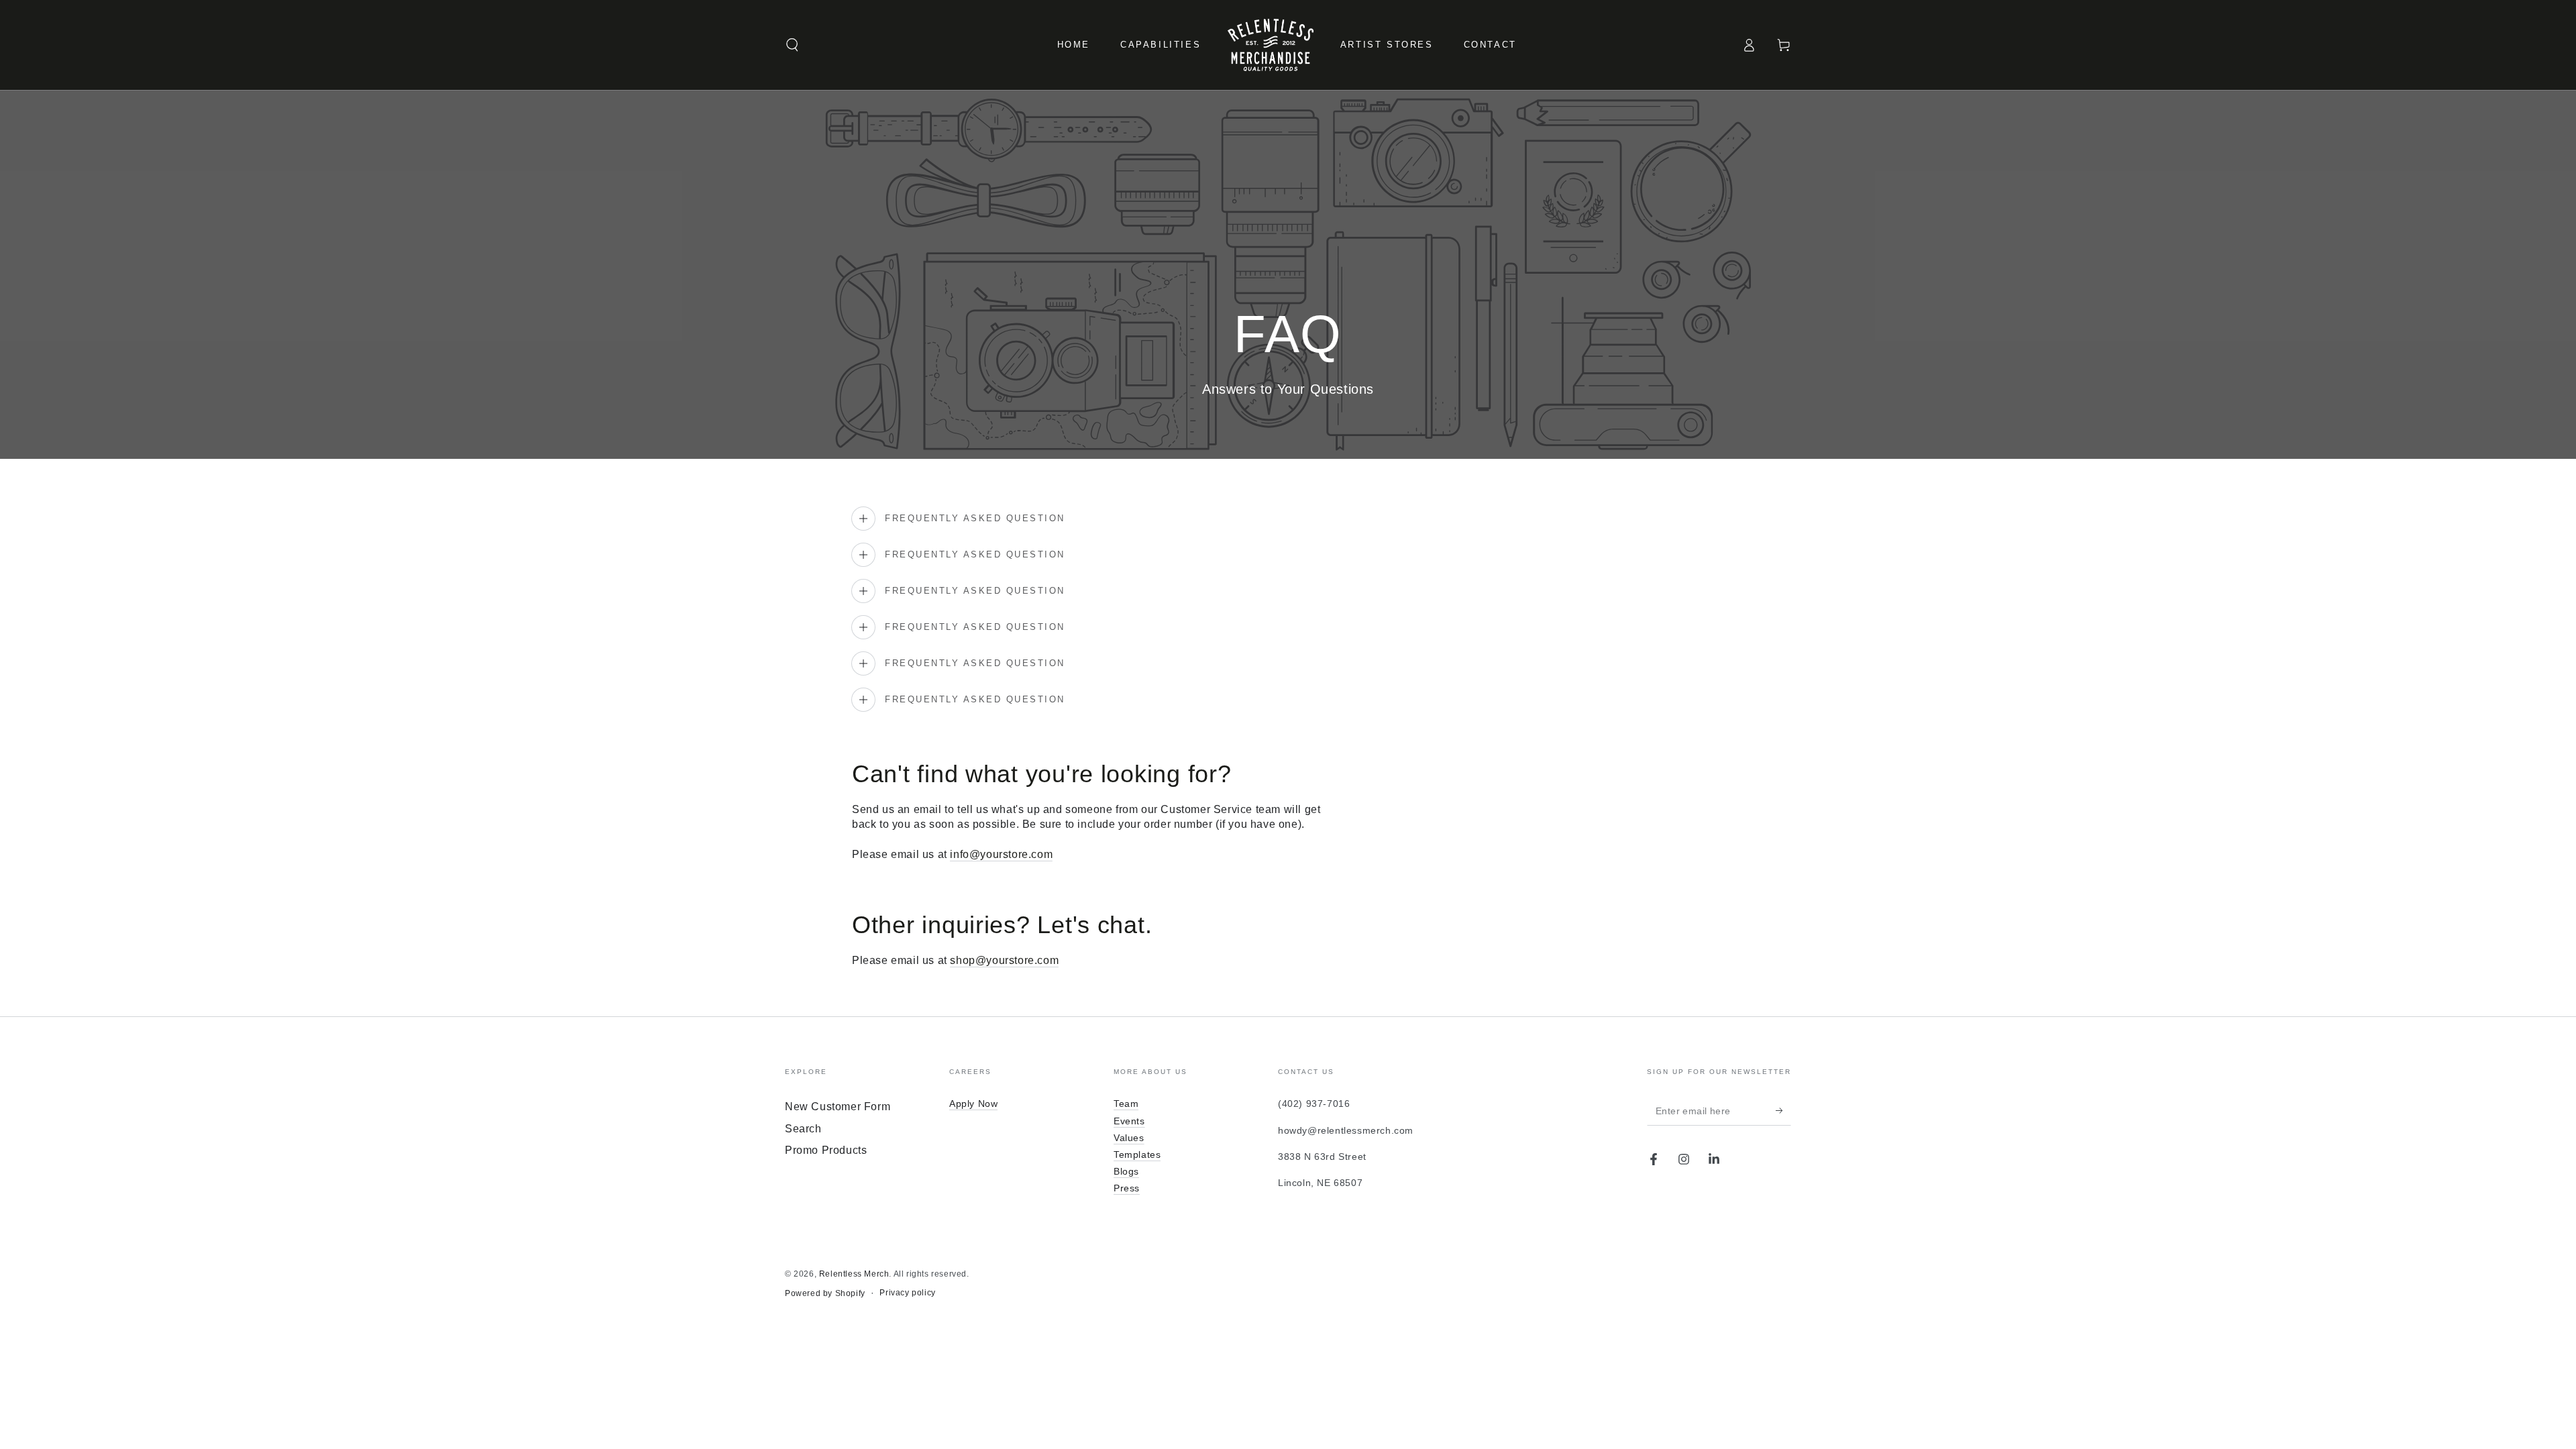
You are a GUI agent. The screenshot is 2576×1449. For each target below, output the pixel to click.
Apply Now (973, 1104)
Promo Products (826, 1150)
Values (1129, 1138)
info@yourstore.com (1001, 854)
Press (1127, 1188)
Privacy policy (907, 1293)
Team (1126, 1104)
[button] (792, 45)
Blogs (1126, 1171)
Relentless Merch (854, 1274)
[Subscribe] (1783, 1110)
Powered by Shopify (825, 1293)
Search (803, 1129)
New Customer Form (838, 1107)
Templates (1137, 1155)
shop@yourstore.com (1004, 960)
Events (1129, 1121)
